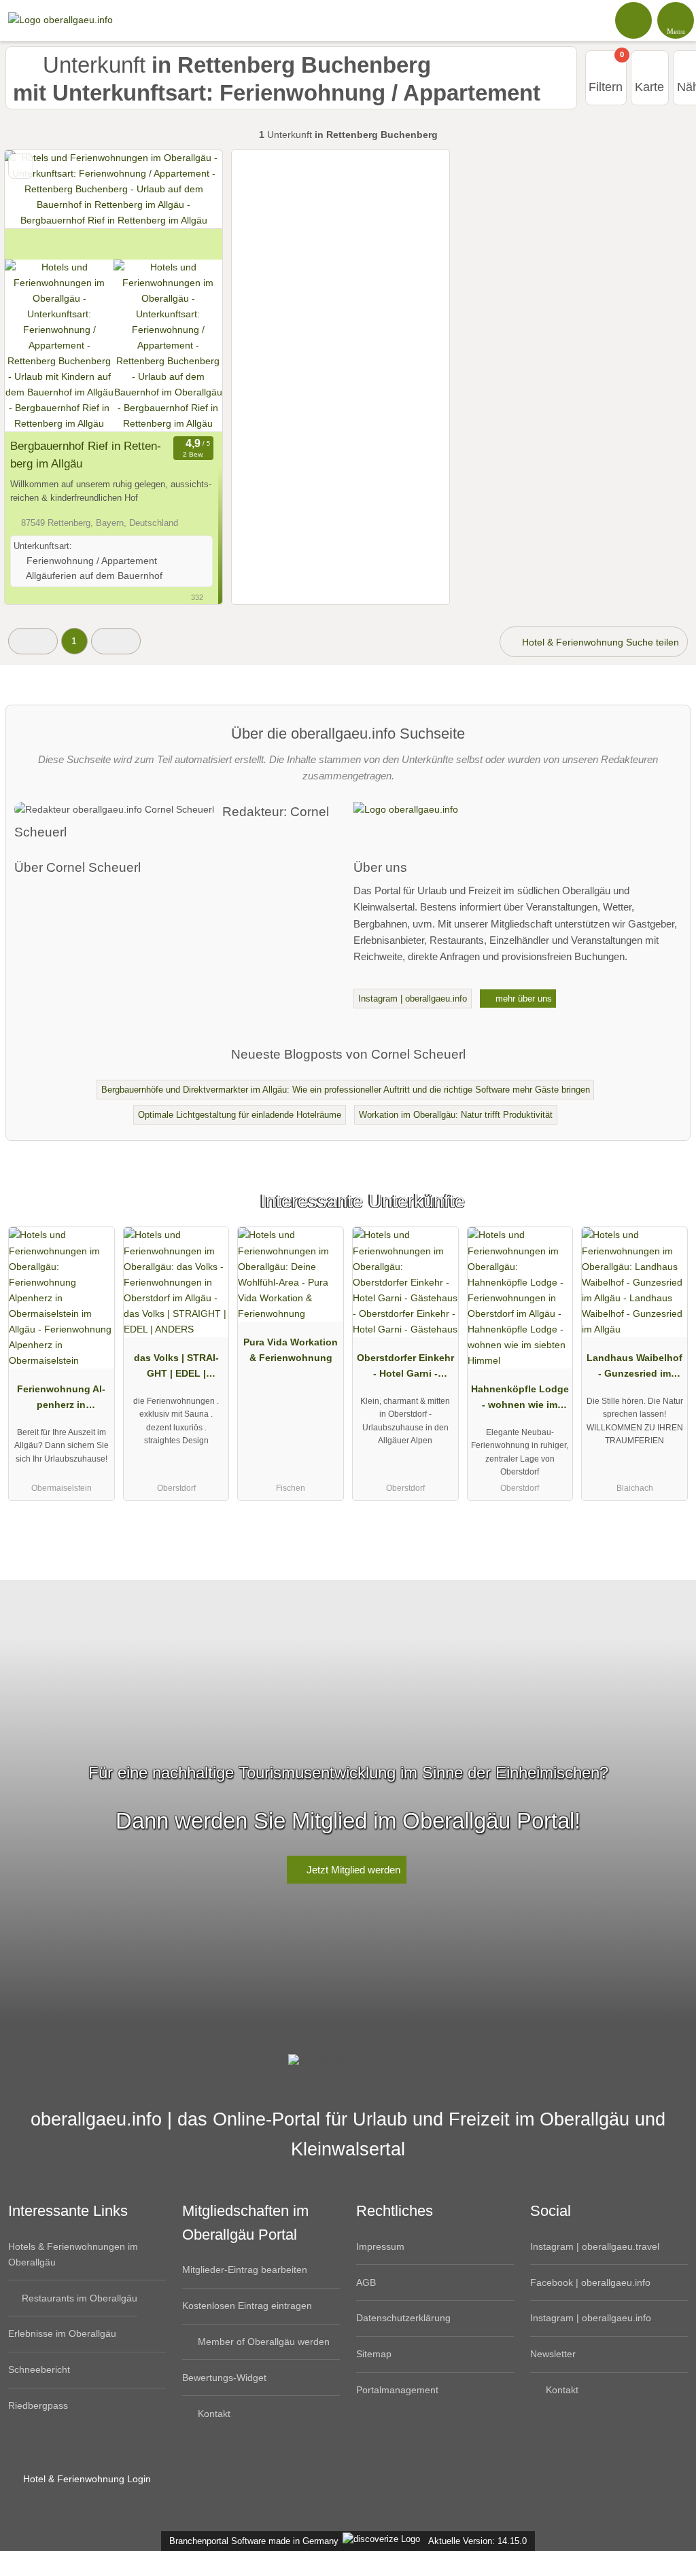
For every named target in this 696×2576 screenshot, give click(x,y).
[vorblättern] (188, 205)
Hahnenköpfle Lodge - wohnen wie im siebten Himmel (520, 1400)
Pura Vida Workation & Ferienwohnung (291, 1350)
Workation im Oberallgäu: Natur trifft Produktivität (456, 1115)
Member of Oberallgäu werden (262, 2342)
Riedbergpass (38, 2405)
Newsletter (553, 2354)
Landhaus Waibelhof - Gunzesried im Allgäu (634, 1369)
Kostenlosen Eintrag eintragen (247, 2306)
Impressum (380, 2246)
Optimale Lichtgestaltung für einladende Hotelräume (240, 1115)
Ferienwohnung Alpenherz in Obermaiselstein (61, 1400)
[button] (33, 641)
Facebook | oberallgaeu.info (590, 2282)
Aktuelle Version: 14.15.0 (477, 2541)
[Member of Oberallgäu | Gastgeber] (668, 1213)
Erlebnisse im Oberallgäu (62, 2333)
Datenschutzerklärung (403, 2318)
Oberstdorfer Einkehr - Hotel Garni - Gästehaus (405, 1369)
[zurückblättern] (39, 205)
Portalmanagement (397, 2390)
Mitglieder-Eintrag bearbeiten (245, 2270)
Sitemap (374, 2354)
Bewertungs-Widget (224, 2378)
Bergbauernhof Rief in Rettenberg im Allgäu (86, 455)
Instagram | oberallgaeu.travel (595, 2246)
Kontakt (213, 2414)
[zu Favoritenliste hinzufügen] (21, 166)
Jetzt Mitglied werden (352, 1870)
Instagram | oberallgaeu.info (413, 999)
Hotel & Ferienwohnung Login (86, 2479)
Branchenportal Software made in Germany (251, 2541)
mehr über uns (522, 999)
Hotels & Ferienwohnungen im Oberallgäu (73, 2254)
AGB (366, 2282)
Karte (649, 87)
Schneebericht (39, 2369)
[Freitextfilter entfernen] (634, 20)
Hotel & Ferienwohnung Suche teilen (599, 642)
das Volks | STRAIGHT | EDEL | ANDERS (176, 1369)
